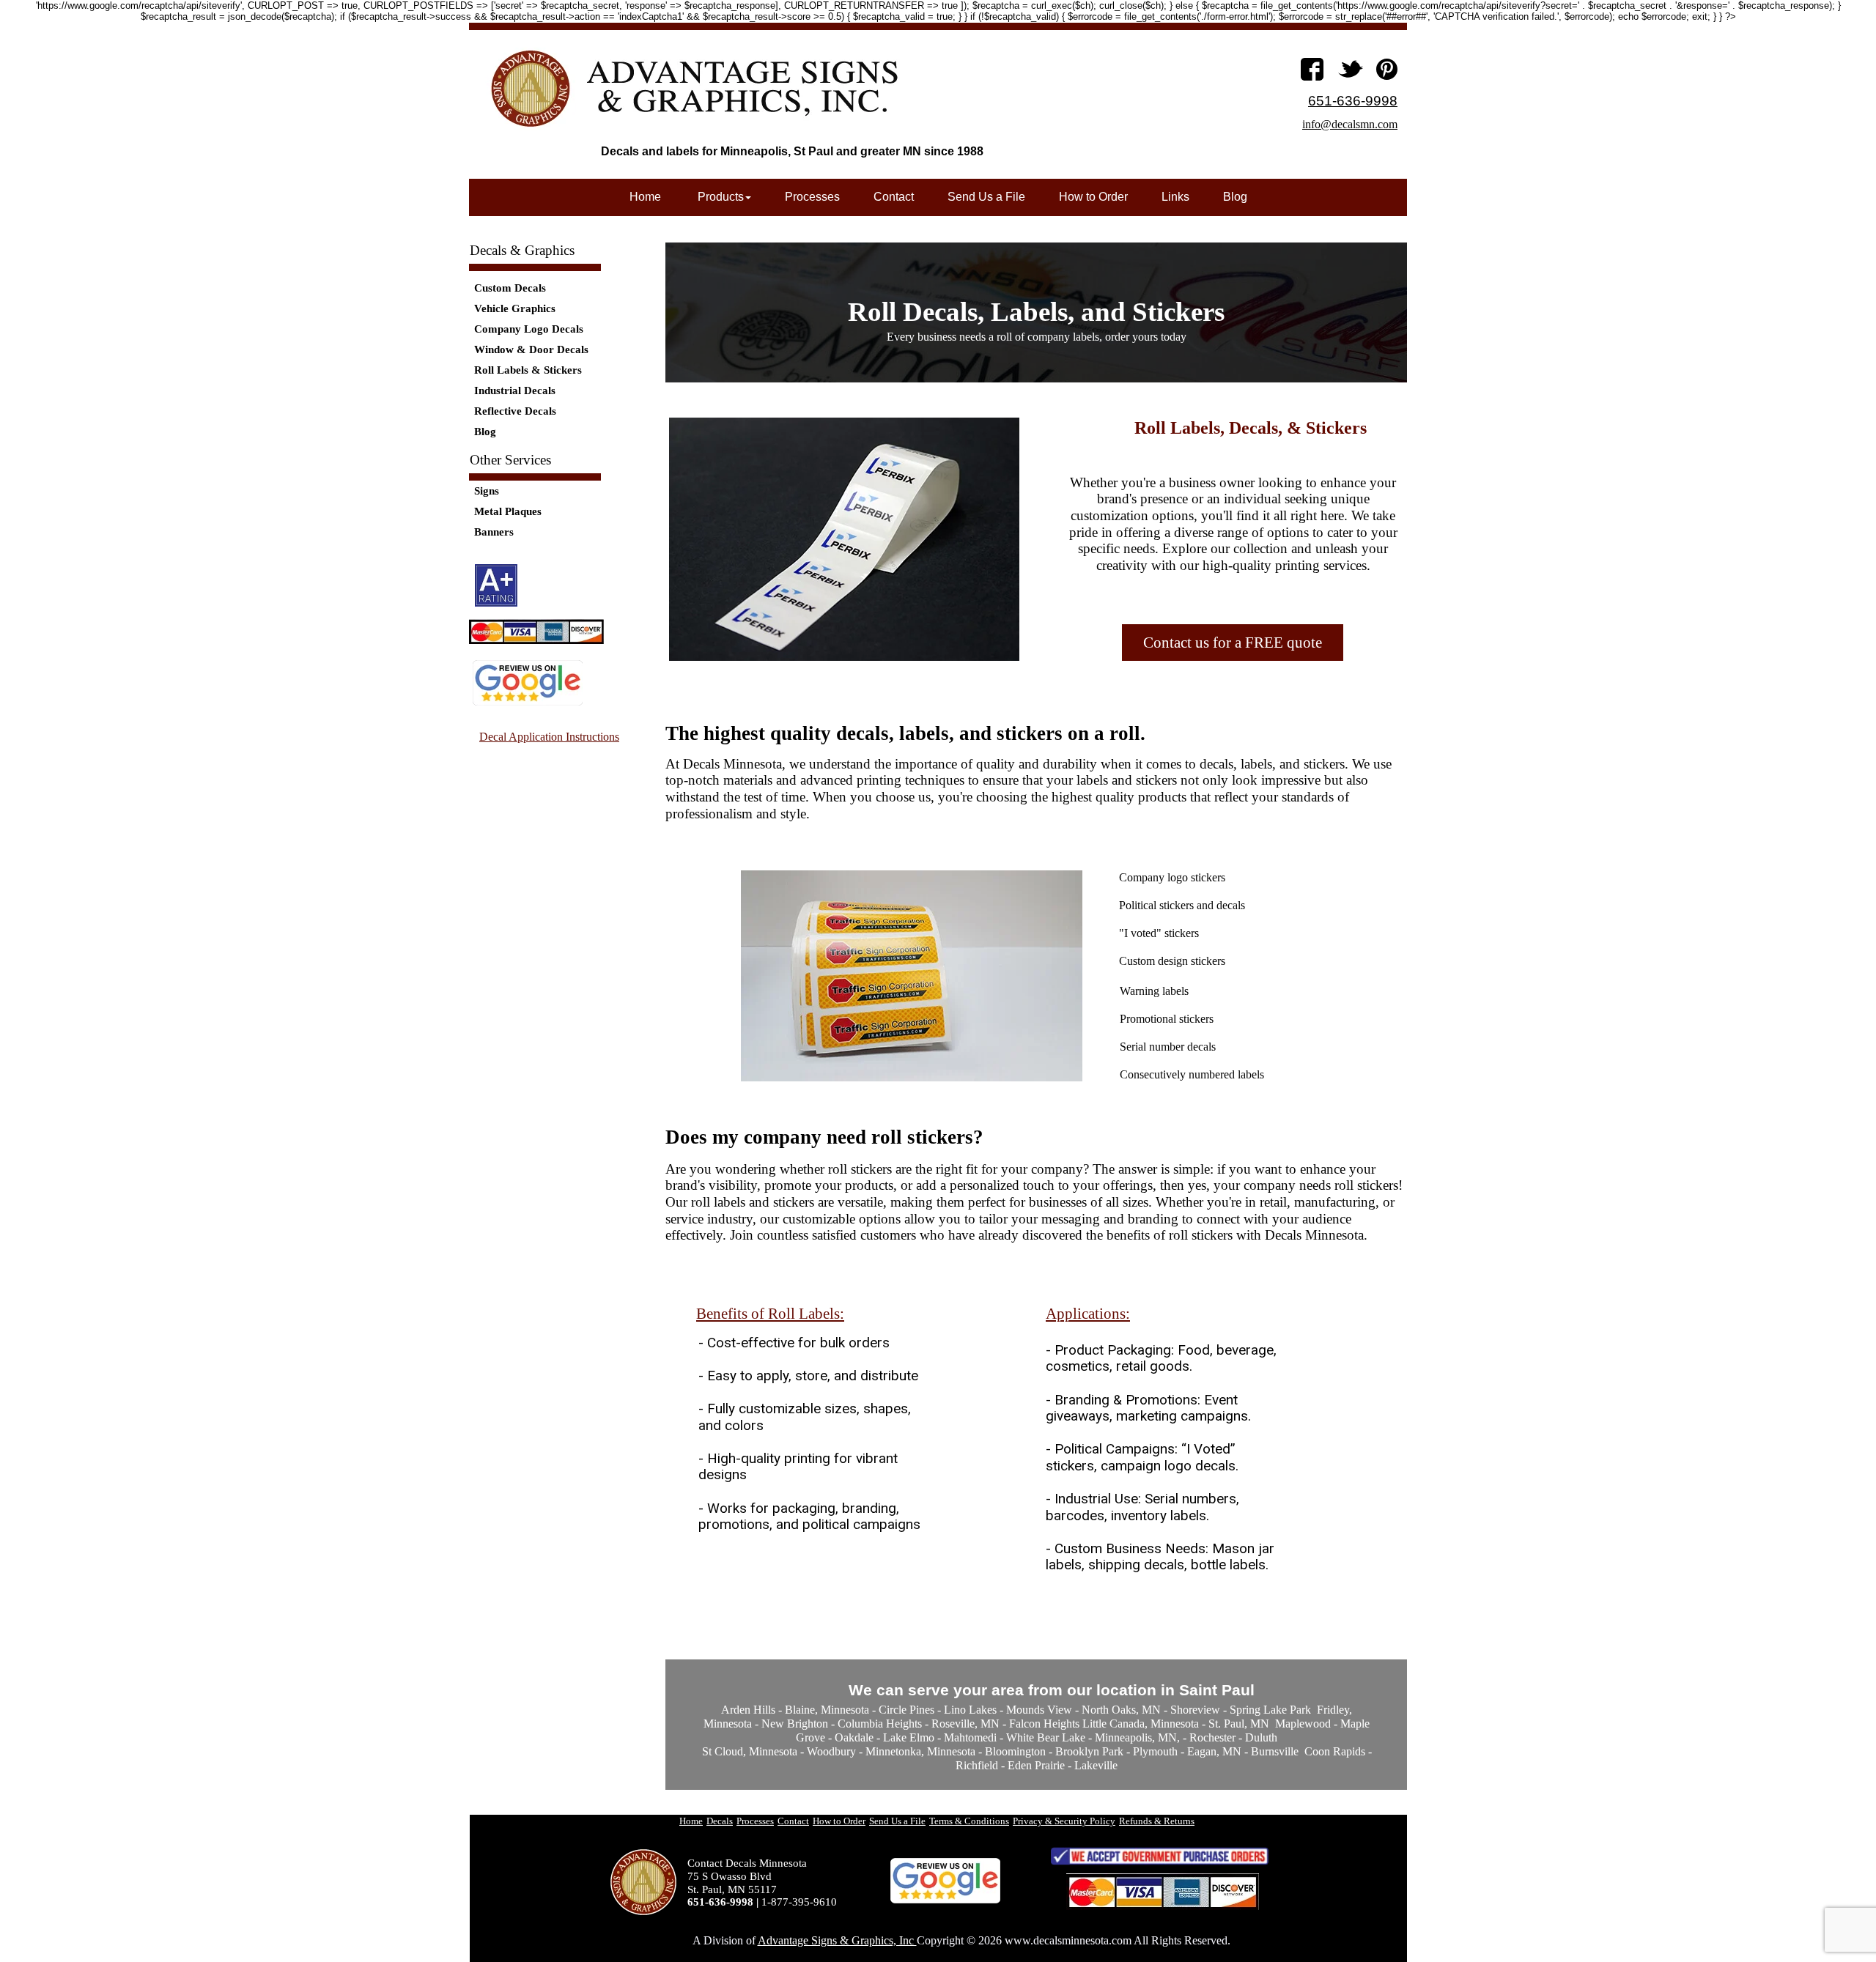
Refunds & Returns (1157, 1821)
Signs (487, 491)
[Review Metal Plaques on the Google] (528, 702)
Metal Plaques (508, 511)
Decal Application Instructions (549, 737)
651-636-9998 (1353, 101)
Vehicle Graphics (515, 308)
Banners (494, 532)
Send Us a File (986, 197)
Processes (812, 197)
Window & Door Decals (531, 349)
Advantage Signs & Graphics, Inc (837, 1940)
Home (645, 197)
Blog (485, 432)
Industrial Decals (515, 390)
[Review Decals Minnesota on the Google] (945, 1900)
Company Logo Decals (529, 329)
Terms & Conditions (969, 1821)
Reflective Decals (515, 411)
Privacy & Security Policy (1064, 1821)
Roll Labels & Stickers (528, 370)
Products (719, 197)
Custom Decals (510, 288)
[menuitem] (1233, 643)
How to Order (1093, 197)
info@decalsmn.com (1350, 124)
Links (1175, 197)
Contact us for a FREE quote (1233, 643)
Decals (720, 1821)
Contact (894, 197)
